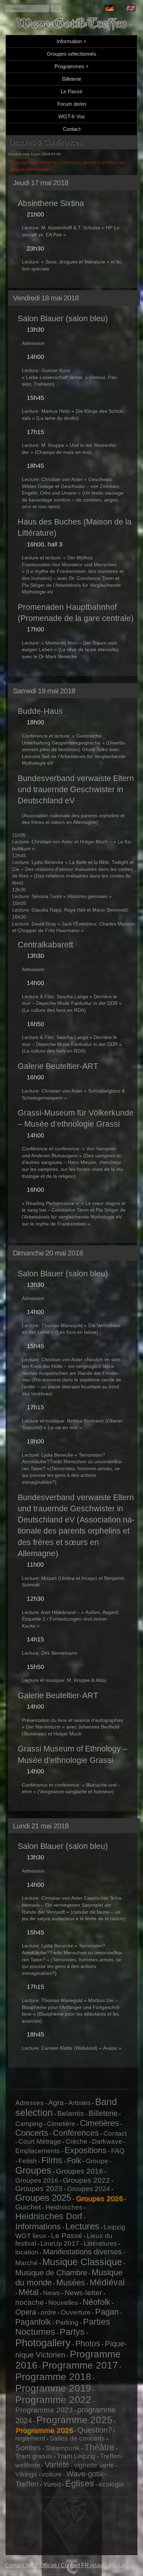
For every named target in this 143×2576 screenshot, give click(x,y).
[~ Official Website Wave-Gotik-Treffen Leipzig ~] (131, 9)
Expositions (86, 2150)
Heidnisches (64, 2207)
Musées (71, 2282)
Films (52, 2160)
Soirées (28, 2448)
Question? (95, 2430)
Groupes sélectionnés (72, 54)
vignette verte (94, 2465)
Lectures (82, 2226)
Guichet (28, 2207)
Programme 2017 (80, 2365)
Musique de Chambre (51, 2273)
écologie (111, 2484)
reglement (30, 2438)
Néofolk (96, 2302)
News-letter (83, 2293)
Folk (74, 2161)
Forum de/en (72, 104)
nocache (30, 2302)
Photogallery (43, 2343)
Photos (88, 2343)
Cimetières (99, 2123)
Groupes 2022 (86, 2180)
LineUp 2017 (60, 2243)
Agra (56, 2102)
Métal (28, 2292)
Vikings (26, 2474)
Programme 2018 (53, 2377)
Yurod (52, 2484)
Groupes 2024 (89, 2189)
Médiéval (107, 2282)
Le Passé (71, 91)
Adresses (30, 2103)
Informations (38, 2226)
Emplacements (38, 2151)
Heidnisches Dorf (49, 2216)
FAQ (118, 2151)
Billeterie (72, 79)
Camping (29, 2124)
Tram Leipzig (76, 2456)
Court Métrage (40, 2141)
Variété (57, 2465)
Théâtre (99, 2447)
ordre (48, 2312)
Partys (72, 2332)
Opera (26, 2312)
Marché (27, 2263)
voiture (52, 2474)
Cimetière (61, 2124)
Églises (80, 2483)
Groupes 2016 (79, 2171)
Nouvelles (63, 2303)
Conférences (76, 2133)
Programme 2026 (44, 2430)
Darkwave (107, 2141)
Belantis (71, 2113)
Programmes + (72, 66)
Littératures (100, 2243)
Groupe (97, 2161)
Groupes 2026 (99, 2198)
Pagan (107, 2312)
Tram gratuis (34, 2456)
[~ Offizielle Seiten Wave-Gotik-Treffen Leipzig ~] (110, 9)
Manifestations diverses (82, 2252)
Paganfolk (33, 2322)
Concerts (32, 2133)
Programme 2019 (53, 2388)
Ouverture (76, 2312)
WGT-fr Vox (72, 116)
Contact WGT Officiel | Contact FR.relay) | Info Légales (72, 2565)
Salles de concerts (77, 2438)
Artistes (79, 2103)
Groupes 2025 (43, 2198)
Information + (71, 41)
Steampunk (63, 2448)
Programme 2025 (74, 2420)
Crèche (77, 2141)
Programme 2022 (53, 2400)
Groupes (33, 2171)
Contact (72, 129)
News (52, 2293)
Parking (67, 2322)
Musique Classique (82, 2262)
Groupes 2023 (39, 2188)
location (27, 2252)
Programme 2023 (44, 2410)
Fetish (28, 2161)
